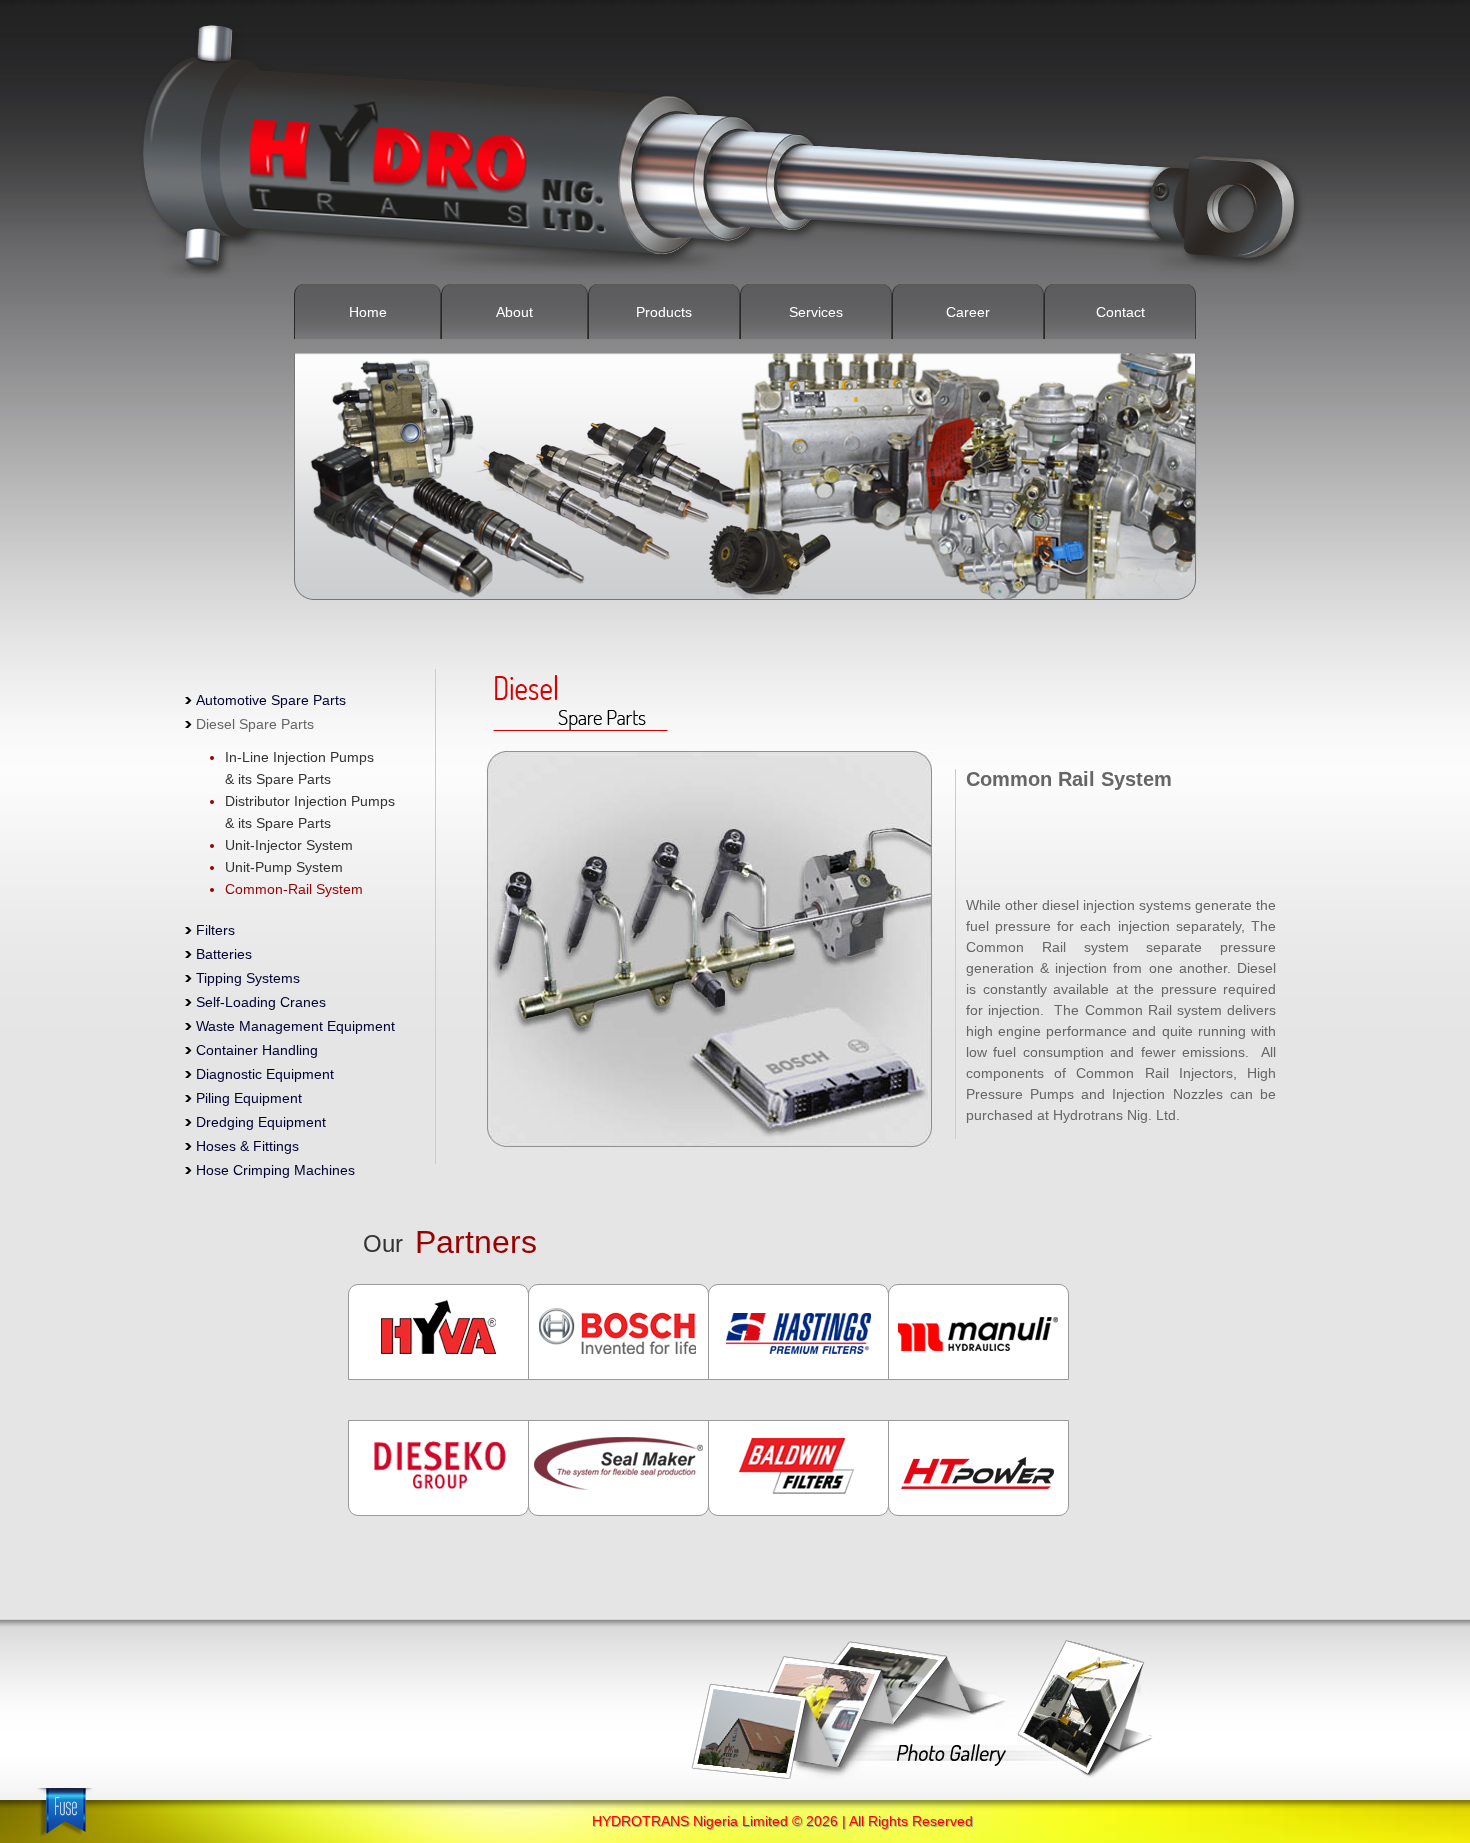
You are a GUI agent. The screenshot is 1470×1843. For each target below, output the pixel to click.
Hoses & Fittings (247, 1146)
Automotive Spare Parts (271, 700)
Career (968, 312)
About (514, 312)
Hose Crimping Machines (275, 1170)
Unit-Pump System (284, 867)
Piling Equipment (249, 1098)
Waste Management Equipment (295, 1026)
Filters (215, 930)
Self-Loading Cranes (261, 1002)
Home (368, 312)
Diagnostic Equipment (265, 1074)
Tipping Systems (248, 978)
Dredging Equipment (261, 1122)
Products (664, 312)
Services (816, 312)
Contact (1120, 312)
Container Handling (257, 1050)
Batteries (224, 954)
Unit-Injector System (289, 845)
